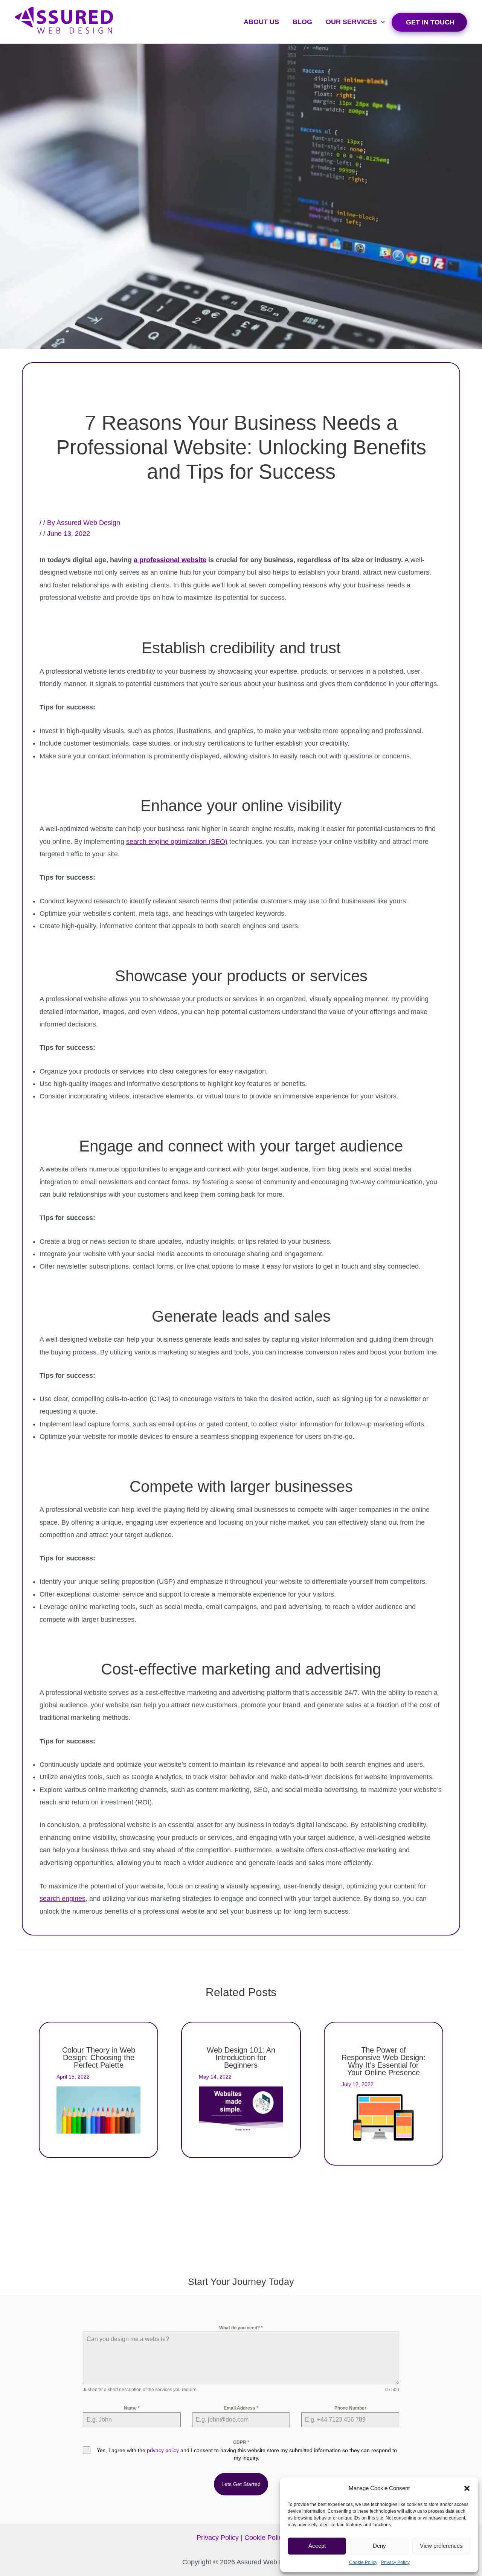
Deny (379, 2546)
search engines (63, 1899)
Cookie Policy (363, 2562)
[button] (467, 2488)
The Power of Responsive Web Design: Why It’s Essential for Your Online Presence (384, 2061)
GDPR (241, 2442)
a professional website (170, 560)
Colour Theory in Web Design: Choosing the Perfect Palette (99, 2057)
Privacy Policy (395, 2562)
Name (132, 2408)
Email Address (241, 2408)
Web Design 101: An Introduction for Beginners (241, 2057)
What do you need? (241, 2328)
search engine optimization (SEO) (177, 842)
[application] (381, 22)
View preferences (441, 2546)
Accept (317, 2546)
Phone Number (350, 2408)
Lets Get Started (241, 2484)
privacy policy (163, 2450)
